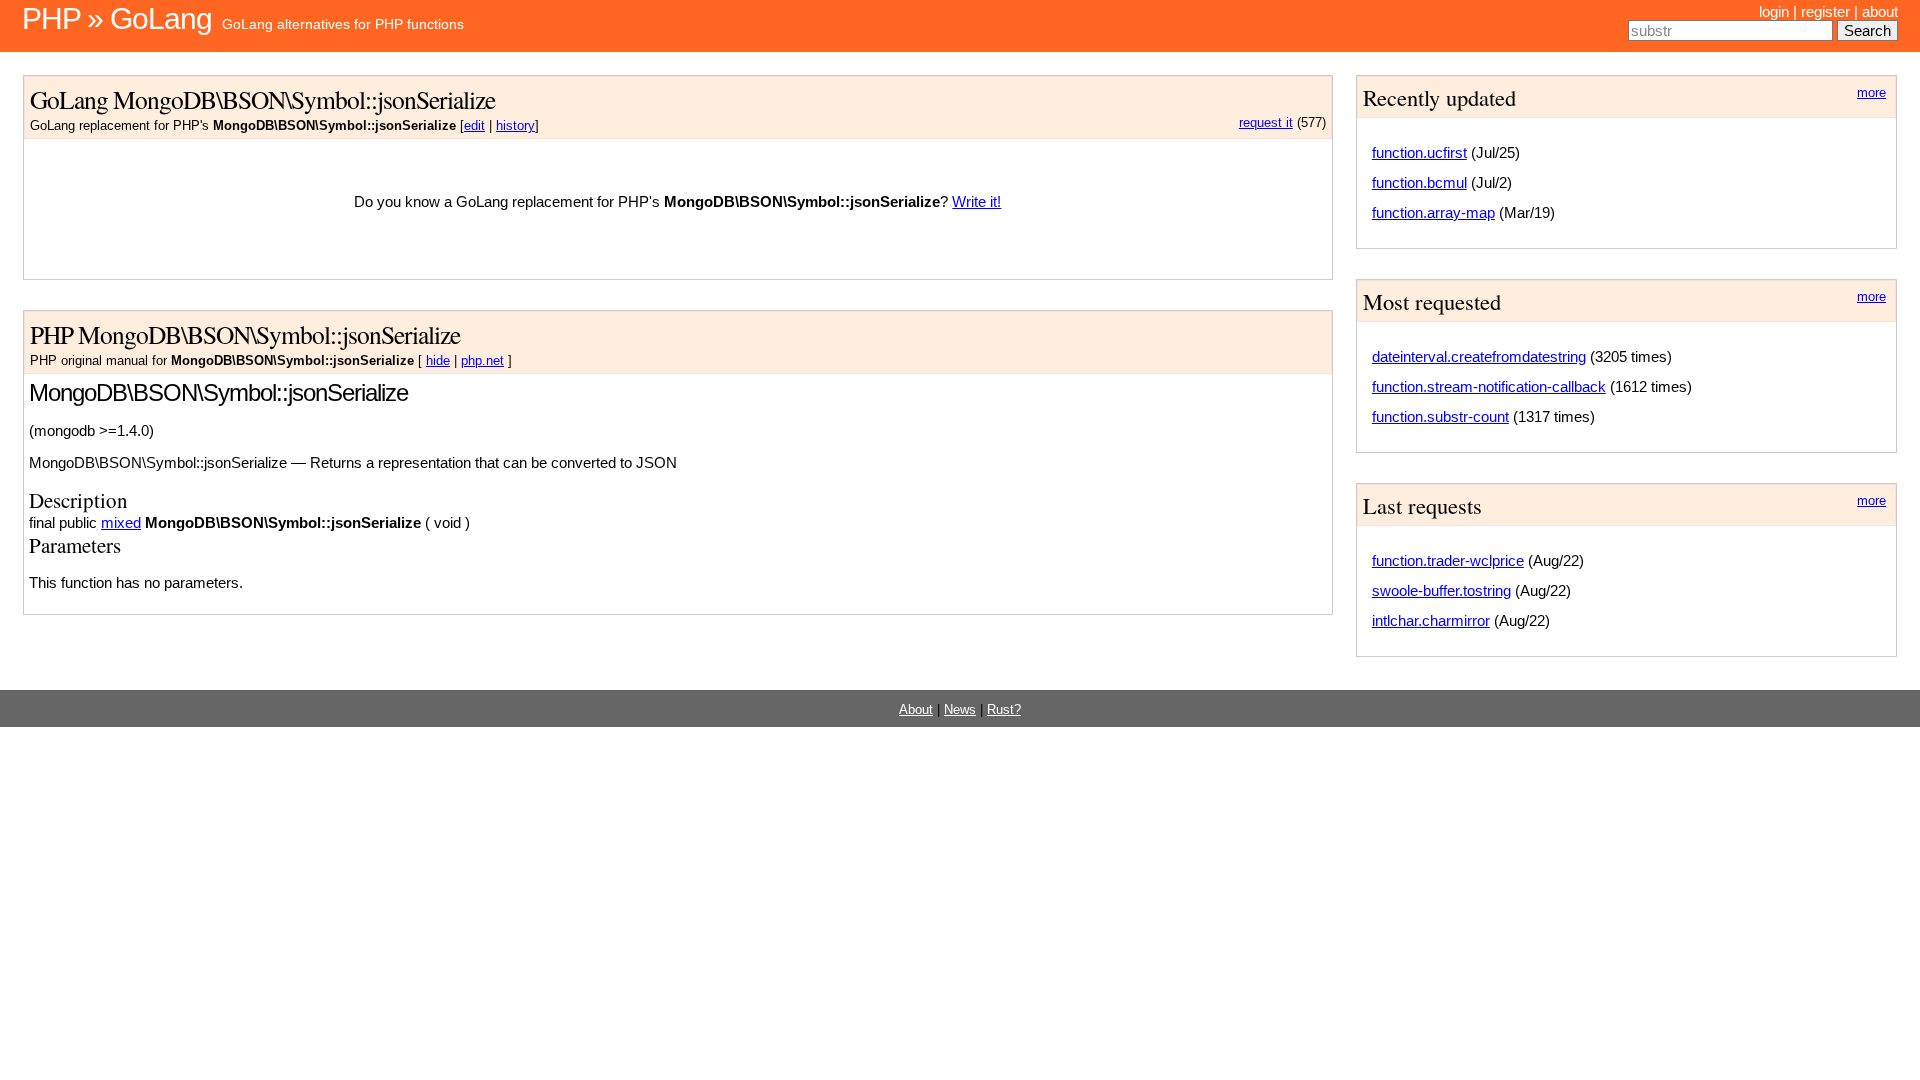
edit (474, 126)
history (515, 126)
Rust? (1004, 710)
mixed (121, 522)
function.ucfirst (1419, 152)
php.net (482, 361)
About (916, 710)
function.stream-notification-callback (1489, 386)
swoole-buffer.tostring (1441, 590)
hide (438, 361)
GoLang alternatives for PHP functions (343, 24)
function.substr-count (1440, 416)
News (960, 710)
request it (1266, 123)
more (1871, 93)
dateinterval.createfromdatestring (1479, 356)
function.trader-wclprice (1448, 560)
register (1825, 11)
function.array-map (1433, 212)
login (1774, 11)
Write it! (976, 201)
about (1880, 11)
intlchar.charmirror (1431, 620)
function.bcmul (1419, 182)
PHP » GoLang (117, 18)
